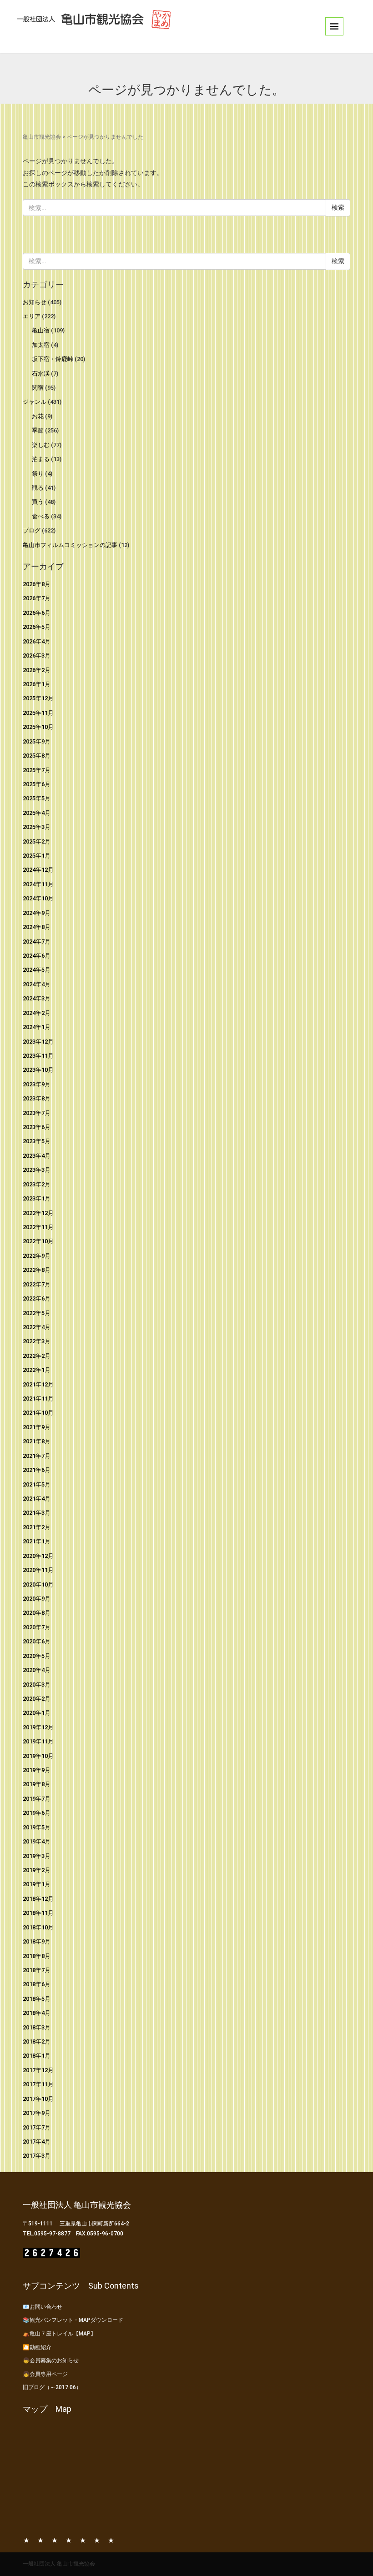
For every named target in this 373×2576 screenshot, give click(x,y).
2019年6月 (37, 1813)
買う (38, 502)
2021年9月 (37, 1427)
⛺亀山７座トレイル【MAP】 (59, 2334)
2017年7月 (37, 2127)
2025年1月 (37, 856)
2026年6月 (37, 613)
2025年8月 (37, 756)
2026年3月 (37, 655)
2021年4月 (37, 1499)
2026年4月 (37, 641)
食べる (41, 516)
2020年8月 (37, 1613)
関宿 (38, 388)
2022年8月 (37, 1270)
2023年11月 (38, 1056)
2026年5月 (37, 627)
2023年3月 (37, 1170)
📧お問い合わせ (43, 2307)
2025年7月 (37, 770)
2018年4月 (37, 2013)
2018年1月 (37, 2056)
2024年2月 (37, 1013)
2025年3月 (37, 827)
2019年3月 (37, 1856)
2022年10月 (38, 1241)
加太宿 (41, 345)
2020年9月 (37, 1599)
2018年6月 (37, 1984)
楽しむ (41, 445)
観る (38, 488)
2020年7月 (37, 1627)
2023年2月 (37, 1184)
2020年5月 (37, 1656)
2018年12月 (38, 1899)
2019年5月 (37, 1827)
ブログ (32, 530)
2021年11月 (38, 1398)
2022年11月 (38, 1227)
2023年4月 (37, 1156)
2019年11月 (38, 1741)
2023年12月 (38, 1042)
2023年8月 (37, 1098)
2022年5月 (37, 1313)
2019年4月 (37, 1841)
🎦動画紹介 (37, 2347)
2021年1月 (37, 1541)
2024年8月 (37, 927)
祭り (38, 474)
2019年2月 (37, 1870)
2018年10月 (38, 1927)
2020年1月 (37, 1713)
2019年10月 (38, 1756)
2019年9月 (37, 1770)
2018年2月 (37, 2041)
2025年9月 (37, 741)
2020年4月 (37, 1670)
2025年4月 (37, 813)
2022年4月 (37, 1327)
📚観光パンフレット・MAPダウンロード (73, 2320)
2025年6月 (37, 784)
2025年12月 (38, 698)
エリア (32, 316)
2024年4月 (37, 984)
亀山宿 (41, 330)
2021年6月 (37, 1470)
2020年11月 (38, 1570)
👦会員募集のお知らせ (51, 2360)
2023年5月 (37, 1141)
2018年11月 (38, 1913)
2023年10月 (38, 1070)
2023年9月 (37, 1084)
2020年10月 (38, 1584)
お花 (38, 416)
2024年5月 (37, 970)
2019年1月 (37, 1884)
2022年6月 (37, 1298)
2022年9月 (37, 1256)
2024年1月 (37, 1027)
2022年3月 (37, 1341)
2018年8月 (37, 1956)
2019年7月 (37, 1799)
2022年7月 (37, 1284)
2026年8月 (37, 584)
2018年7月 (37, 1970)
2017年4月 (37, 2142)
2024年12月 (38, 870)
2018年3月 (37, 2027)
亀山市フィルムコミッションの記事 (70, 545)
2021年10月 (38, 1413)
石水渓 (41, 374)
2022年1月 (37, 1370)
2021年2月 (37, 1527)
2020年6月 (37, 1641)
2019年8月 (37, 1784)
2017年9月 (37, 2113)
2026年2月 (37, 670)
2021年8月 (37, 1441)
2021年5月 (37, 1484)
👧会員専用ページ (45, 2374)
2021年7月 (37, 1456)
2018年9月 (37, 1941)
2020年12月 (38, 1556)
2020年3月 (37, 1685)
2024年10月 (38, 898)
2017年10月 (38, 2099)
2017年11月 (38, 2084)
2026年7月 (37, 598)
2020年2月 (37, 1699)
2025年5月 (37, 798)
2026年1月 (37, 684)
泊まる (41, 459)
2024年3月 (37, 998)
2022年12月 (38, 1213)
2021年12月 (38, 1384)
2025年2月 (37, 841)
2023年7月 (37, 1113)
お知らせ (35, 302)
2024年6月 (37, 956)
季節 (38, 430)
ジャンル (35, 402)
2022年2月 (37, 1356)
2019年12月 (38, 1727)
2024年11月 (38, 884)
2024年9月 (37, 913)
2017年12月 (38, 2070)
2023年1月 (37, 1198)
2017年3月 (37, 2156)
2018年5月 (37, 1999)
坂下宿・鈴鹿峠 (53, 359)
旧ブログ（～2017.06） (52, 2387)
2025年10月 (38, 727)
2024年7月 (37, 942)
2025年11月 (38, 713)
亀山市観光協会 (42, 137)
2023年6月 (37, 1127)
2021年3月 (37, 1513)
